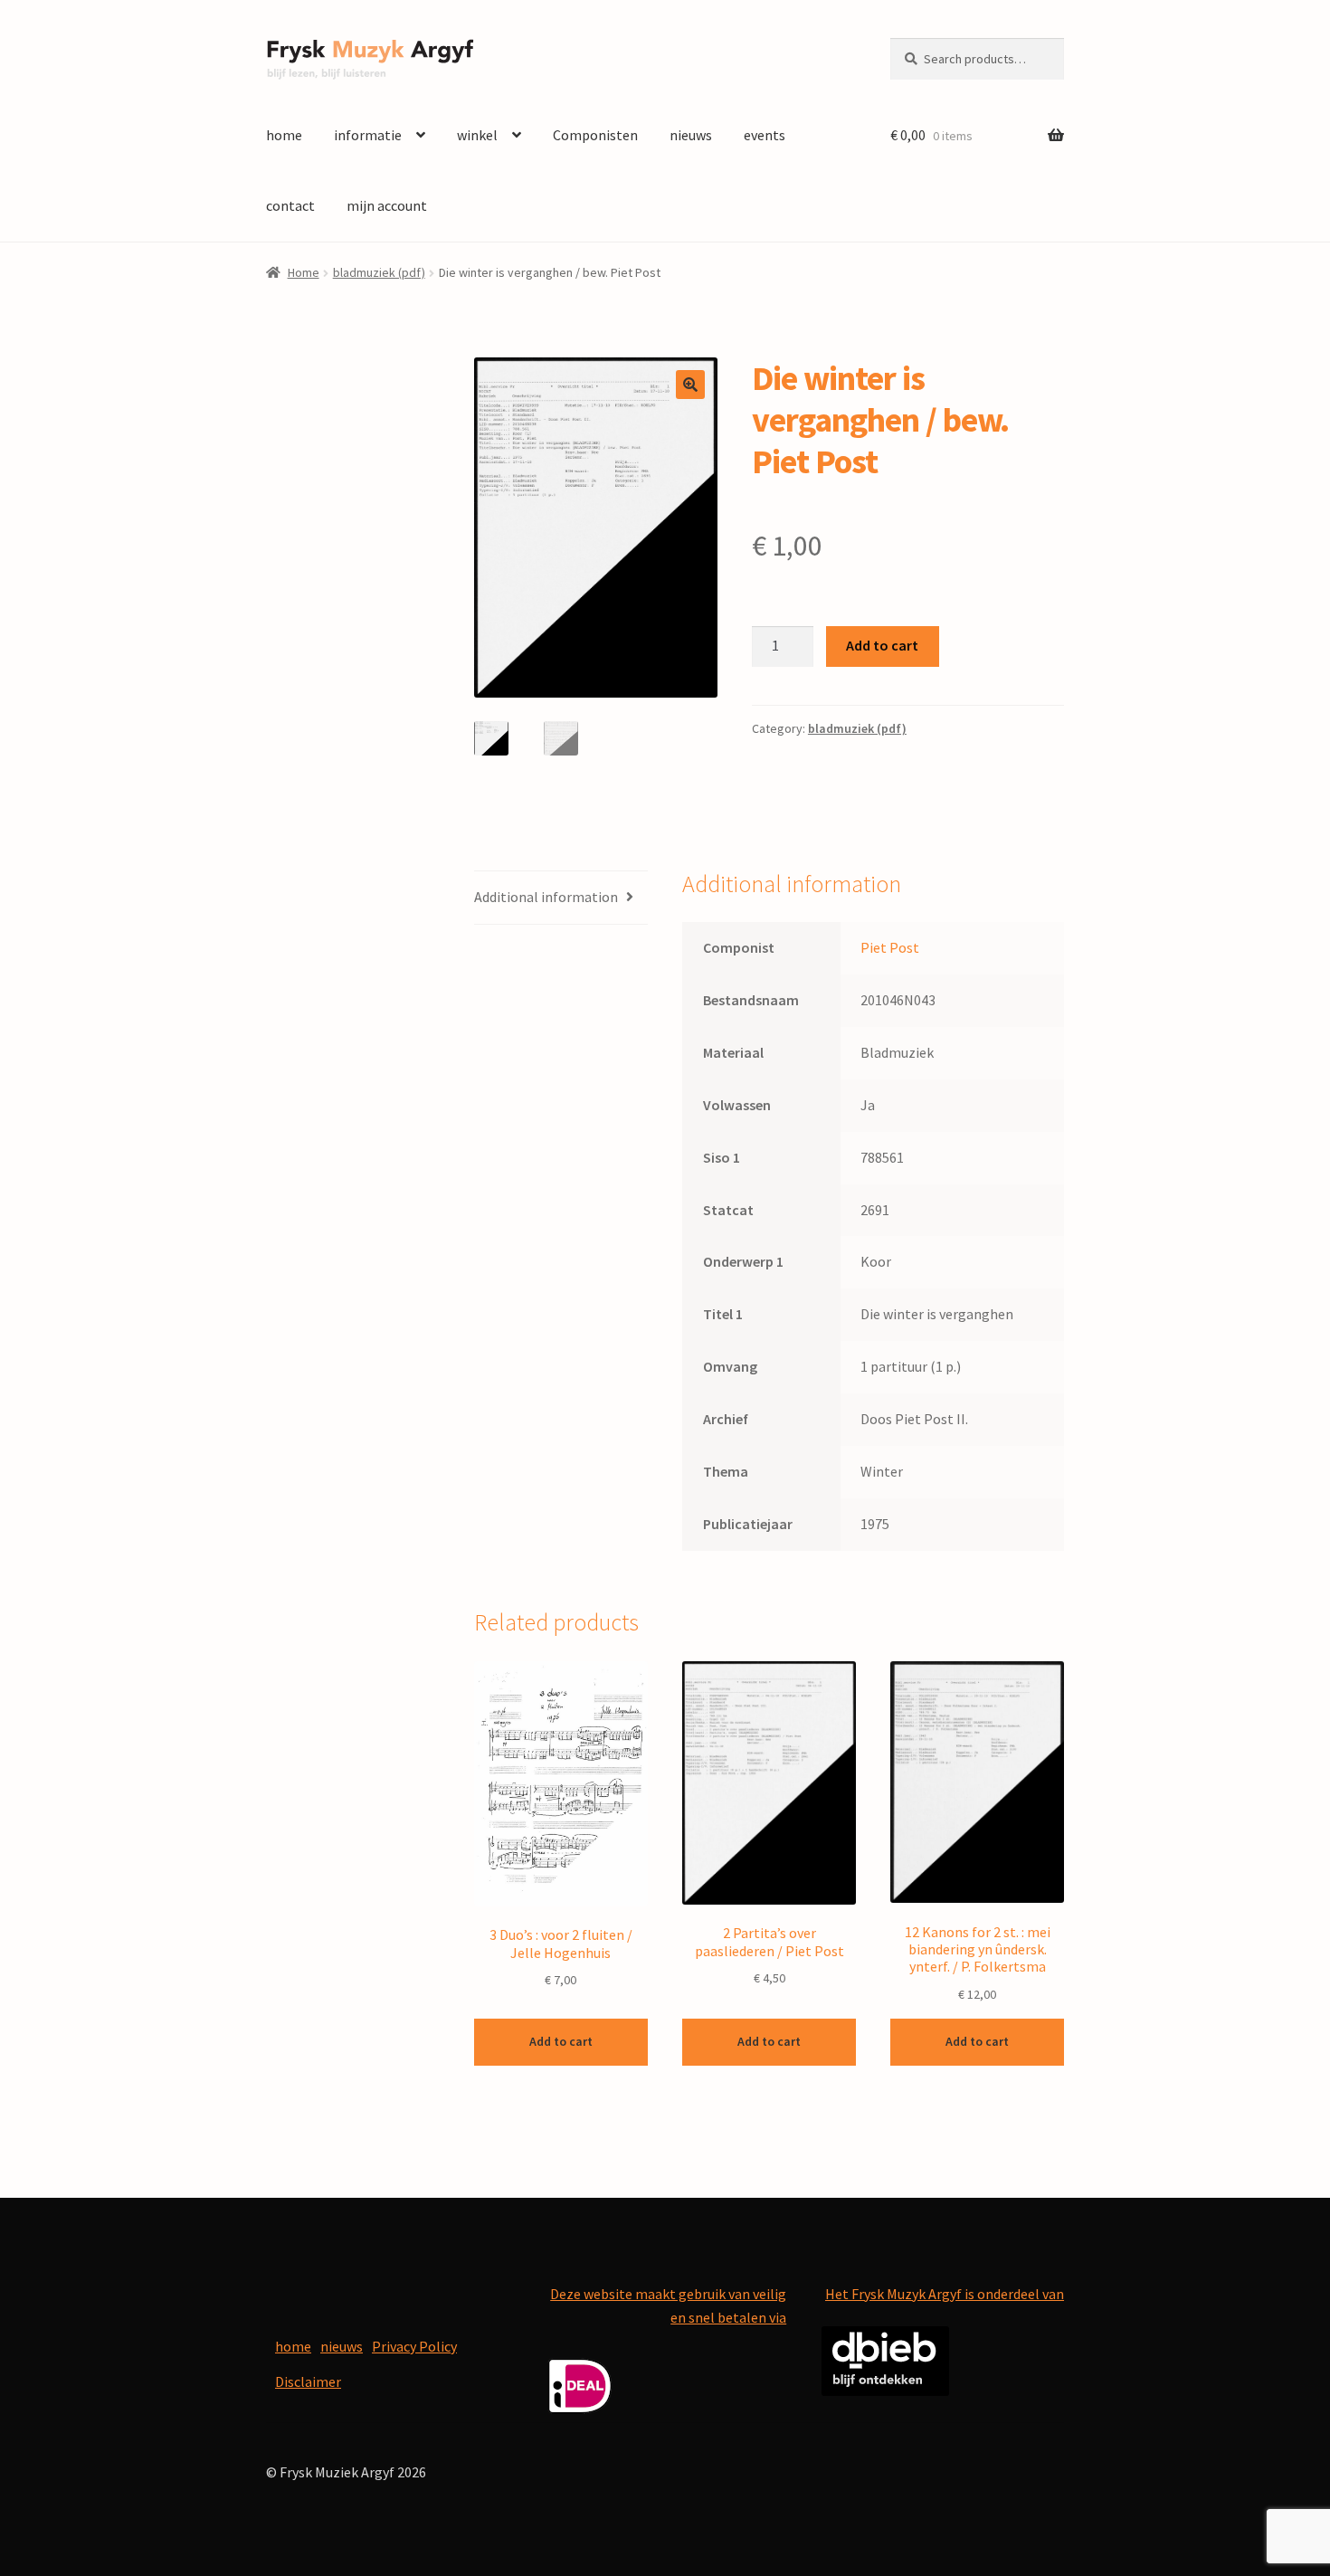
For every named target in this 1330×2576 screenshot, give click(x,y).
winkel (477, 135)
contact (290, 205)
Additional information (546, 897)
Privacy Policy (414, 2346)
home (284, 135)
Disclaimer (308, 2381)
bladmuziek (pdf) (379, 272)
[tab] (561, 898)
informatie (368, 135)
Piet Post (890, 947)
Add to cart (882, 645)
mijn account (387, 205)
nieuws (691, 135)
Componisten (595, 135)
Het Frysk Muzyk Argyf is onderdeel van (945, 2294)
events (765, 135)
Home (304, 272)
